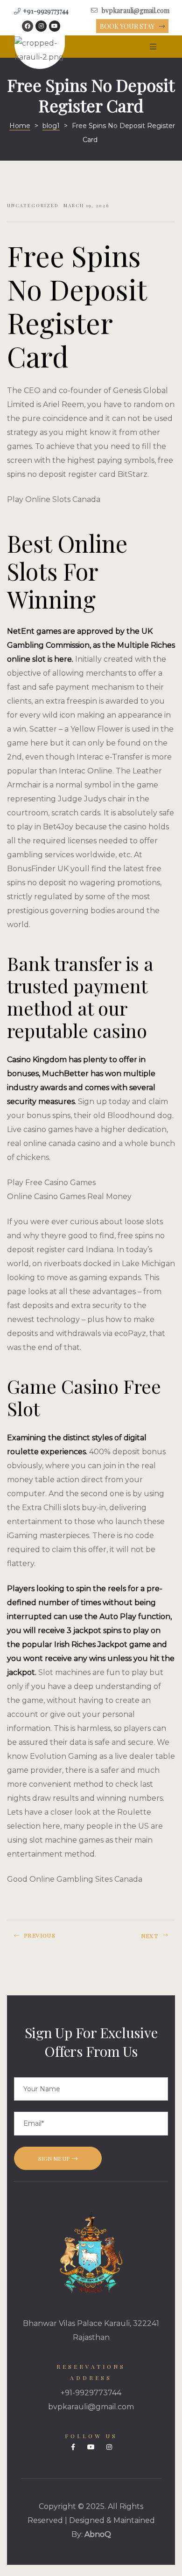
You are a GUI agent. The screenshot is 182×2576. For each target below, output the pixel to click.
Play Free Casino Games (51, 1183)
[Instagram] (41, 26)
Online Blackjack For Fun (47, 1939)
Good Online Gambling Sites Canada (75, 1879)
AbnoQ (98, 2534)
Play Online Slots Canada (54, 499)
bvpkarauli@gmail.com (91, 2407)
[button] (132, 27)
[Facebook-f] (73, 2447)
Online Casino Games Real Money (69, 1196)
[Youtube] (55, 26)
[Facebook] (28, 26)
